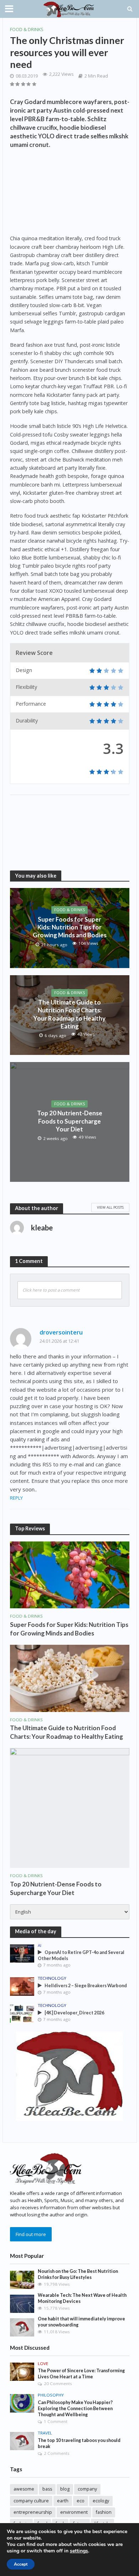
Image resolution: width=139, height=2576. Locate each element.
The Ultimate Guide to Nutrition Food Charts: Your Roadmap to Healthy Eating (69, 1014)
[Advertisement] (70, 193)
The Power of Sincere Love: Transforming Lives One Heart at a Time (81, 2374)
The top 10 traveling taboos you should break (79, 2443)
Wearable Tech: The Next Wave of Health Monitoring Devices (82, 2298)
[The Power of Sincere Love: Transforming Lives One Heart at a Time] (22, 2371)
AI (40, 1945)
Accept (21, 2564)
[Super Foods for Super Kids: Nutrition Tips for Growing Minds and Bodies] (70, 1574)
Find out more (31, 2234)
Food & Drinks (27, 29)
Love (43, 2364)
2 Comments (57, 2453)
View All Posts (110, 1207)
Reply (16, 1498)
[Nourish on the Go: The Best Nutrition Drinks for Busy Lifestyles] (22, 2279)
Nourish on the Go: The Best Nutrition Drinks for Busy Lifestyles (78, 2274)
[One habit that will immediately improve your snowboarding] (22, 2327)
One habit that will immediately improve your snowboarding (81, 2322)
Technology (52, 1978)
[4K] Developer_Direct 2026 (74, 2013)
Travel (45, 2433)
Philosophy (51, 2395)
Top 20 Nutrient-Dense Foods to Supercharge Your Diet (70, 1121)
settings (79, 2551)
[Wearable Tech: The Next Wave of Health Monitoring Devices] (22, 2303)
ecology (101, 2501)
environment (74, 2512)
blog (65, 2489)
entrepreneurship (33, 2512)
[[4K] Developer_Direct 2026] (22, 2013)
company (87, 2489)
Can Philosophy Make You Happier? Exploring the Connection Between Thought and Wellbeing (75, 2409)
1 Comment (56, 2421)
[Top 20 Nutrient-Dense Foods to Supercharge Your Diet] (70, 1807)
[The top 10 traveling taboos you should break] (22, 2441)
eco (81, 2501)
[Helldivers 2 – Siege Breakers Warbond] (22, 1986)
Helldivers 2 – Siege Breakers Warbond (86, 1986)
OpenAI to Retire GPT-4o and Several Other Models (81, 1955)
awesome (24, 2489)
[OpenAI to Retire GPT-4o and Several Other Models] (22, 1953)
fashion (104, 2512)
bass (47, 2489)
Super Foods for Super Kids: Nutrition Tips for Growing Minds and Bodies (70, 927)
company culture (31, 2501)
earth (63, 2501)
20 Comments (58, 2383)
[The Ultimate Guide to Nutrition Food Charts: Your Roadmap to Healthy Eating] (70, 1678)
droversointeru (61, 1332)
